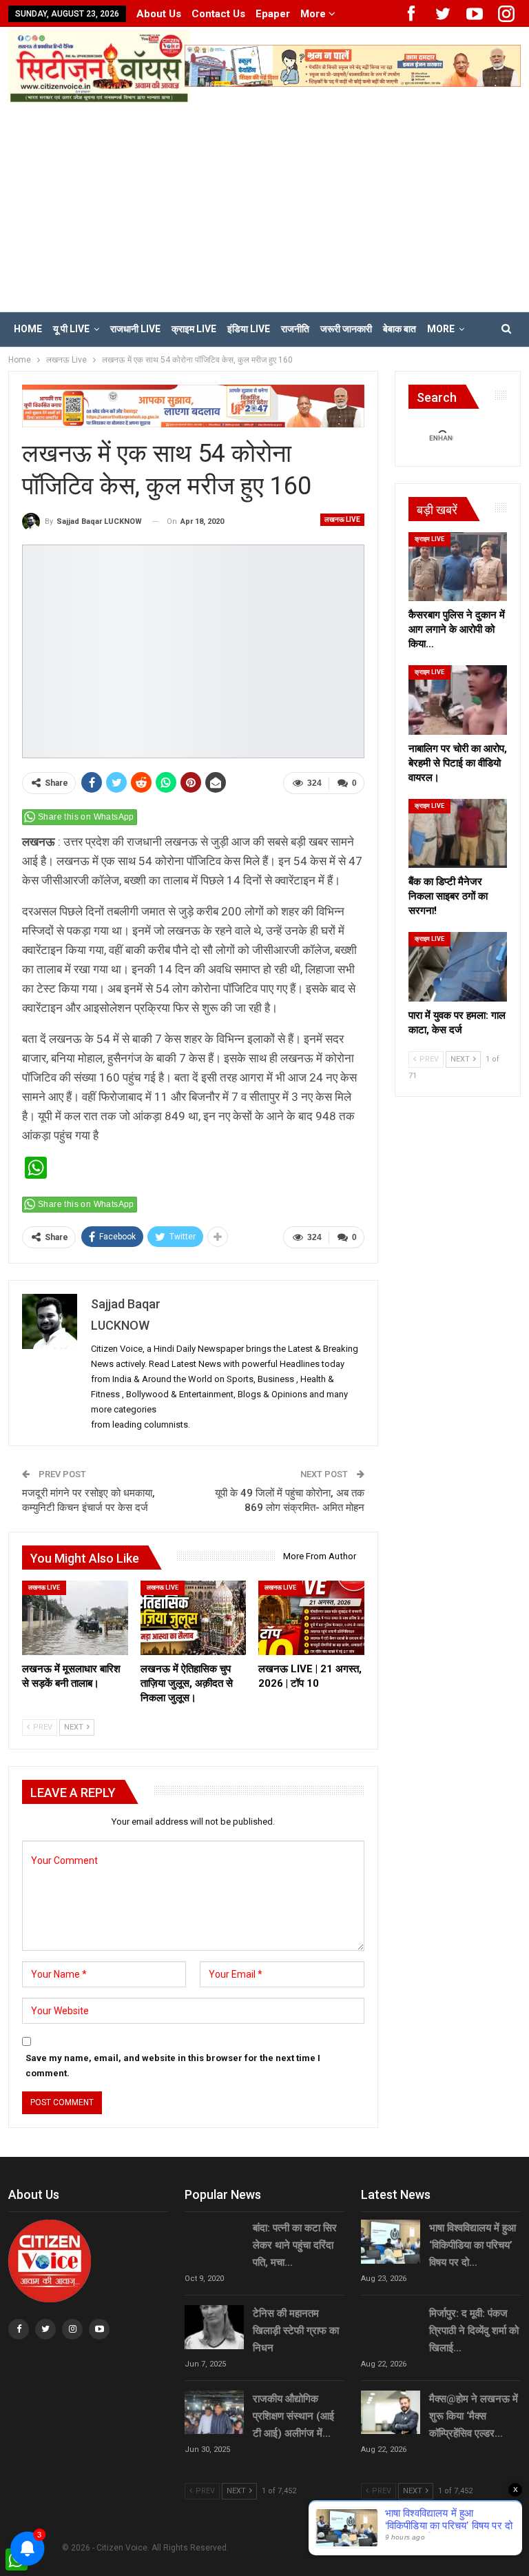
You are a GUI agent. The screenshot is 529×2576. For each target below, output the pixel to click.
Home (28, 329)
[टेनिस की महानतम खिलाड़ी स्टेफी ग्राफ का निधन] (214, 2327)
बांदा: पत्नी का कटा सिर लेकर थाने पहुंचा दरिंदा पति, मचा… (295, 2245)
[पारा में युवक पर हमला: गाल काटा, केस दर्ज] (458, 966)
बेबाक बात (400, 329)
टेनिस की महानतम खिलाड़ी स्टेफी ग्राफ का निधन (296, 2331)
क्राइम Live (194, 329)
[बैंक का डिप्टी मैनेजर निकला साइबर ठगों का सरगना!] (458, 833)
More (314, 14)
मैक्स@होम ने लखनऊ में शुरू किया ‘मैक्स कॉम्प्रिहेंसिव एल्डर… (474, 2416)
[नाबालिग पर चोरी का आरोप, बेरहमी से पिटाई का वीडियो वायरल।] (458, 700)
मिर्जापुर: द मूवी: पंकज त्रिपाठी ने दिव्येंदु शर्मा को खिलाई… (474, 2331)
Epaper (273, 14)
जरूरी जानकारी (346, 329)
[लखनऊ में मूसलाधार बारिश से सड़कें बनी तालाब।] (75, 1617)
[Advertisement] (264, 206)
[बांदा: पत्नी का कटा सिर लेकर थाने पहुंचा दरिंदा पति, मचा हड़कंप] (214, 2242)
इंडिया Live (249, 329)
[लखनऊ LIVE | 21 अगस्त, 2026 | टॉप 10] (311, 1617)
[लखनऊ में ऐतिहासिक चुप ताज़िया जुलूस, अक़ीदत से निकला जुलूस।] (194, 1617)
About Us (159, 14)
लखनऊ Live (342, 519)
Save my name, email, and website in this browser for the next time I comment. (173, 2066)
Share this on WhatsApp (86, 817)
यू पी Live (71, 329)
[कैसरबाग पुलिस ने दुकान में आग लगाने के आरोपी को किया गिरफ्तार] (458, 567)
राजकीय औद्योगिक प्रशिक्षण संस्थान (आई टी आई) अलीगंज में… (293, 2416)
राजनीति (295, 329)
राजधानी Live (135, 329)
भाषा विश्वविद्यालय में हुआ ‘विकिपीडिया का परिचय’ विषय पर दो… (473, 2245)
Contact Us (218, 14)
